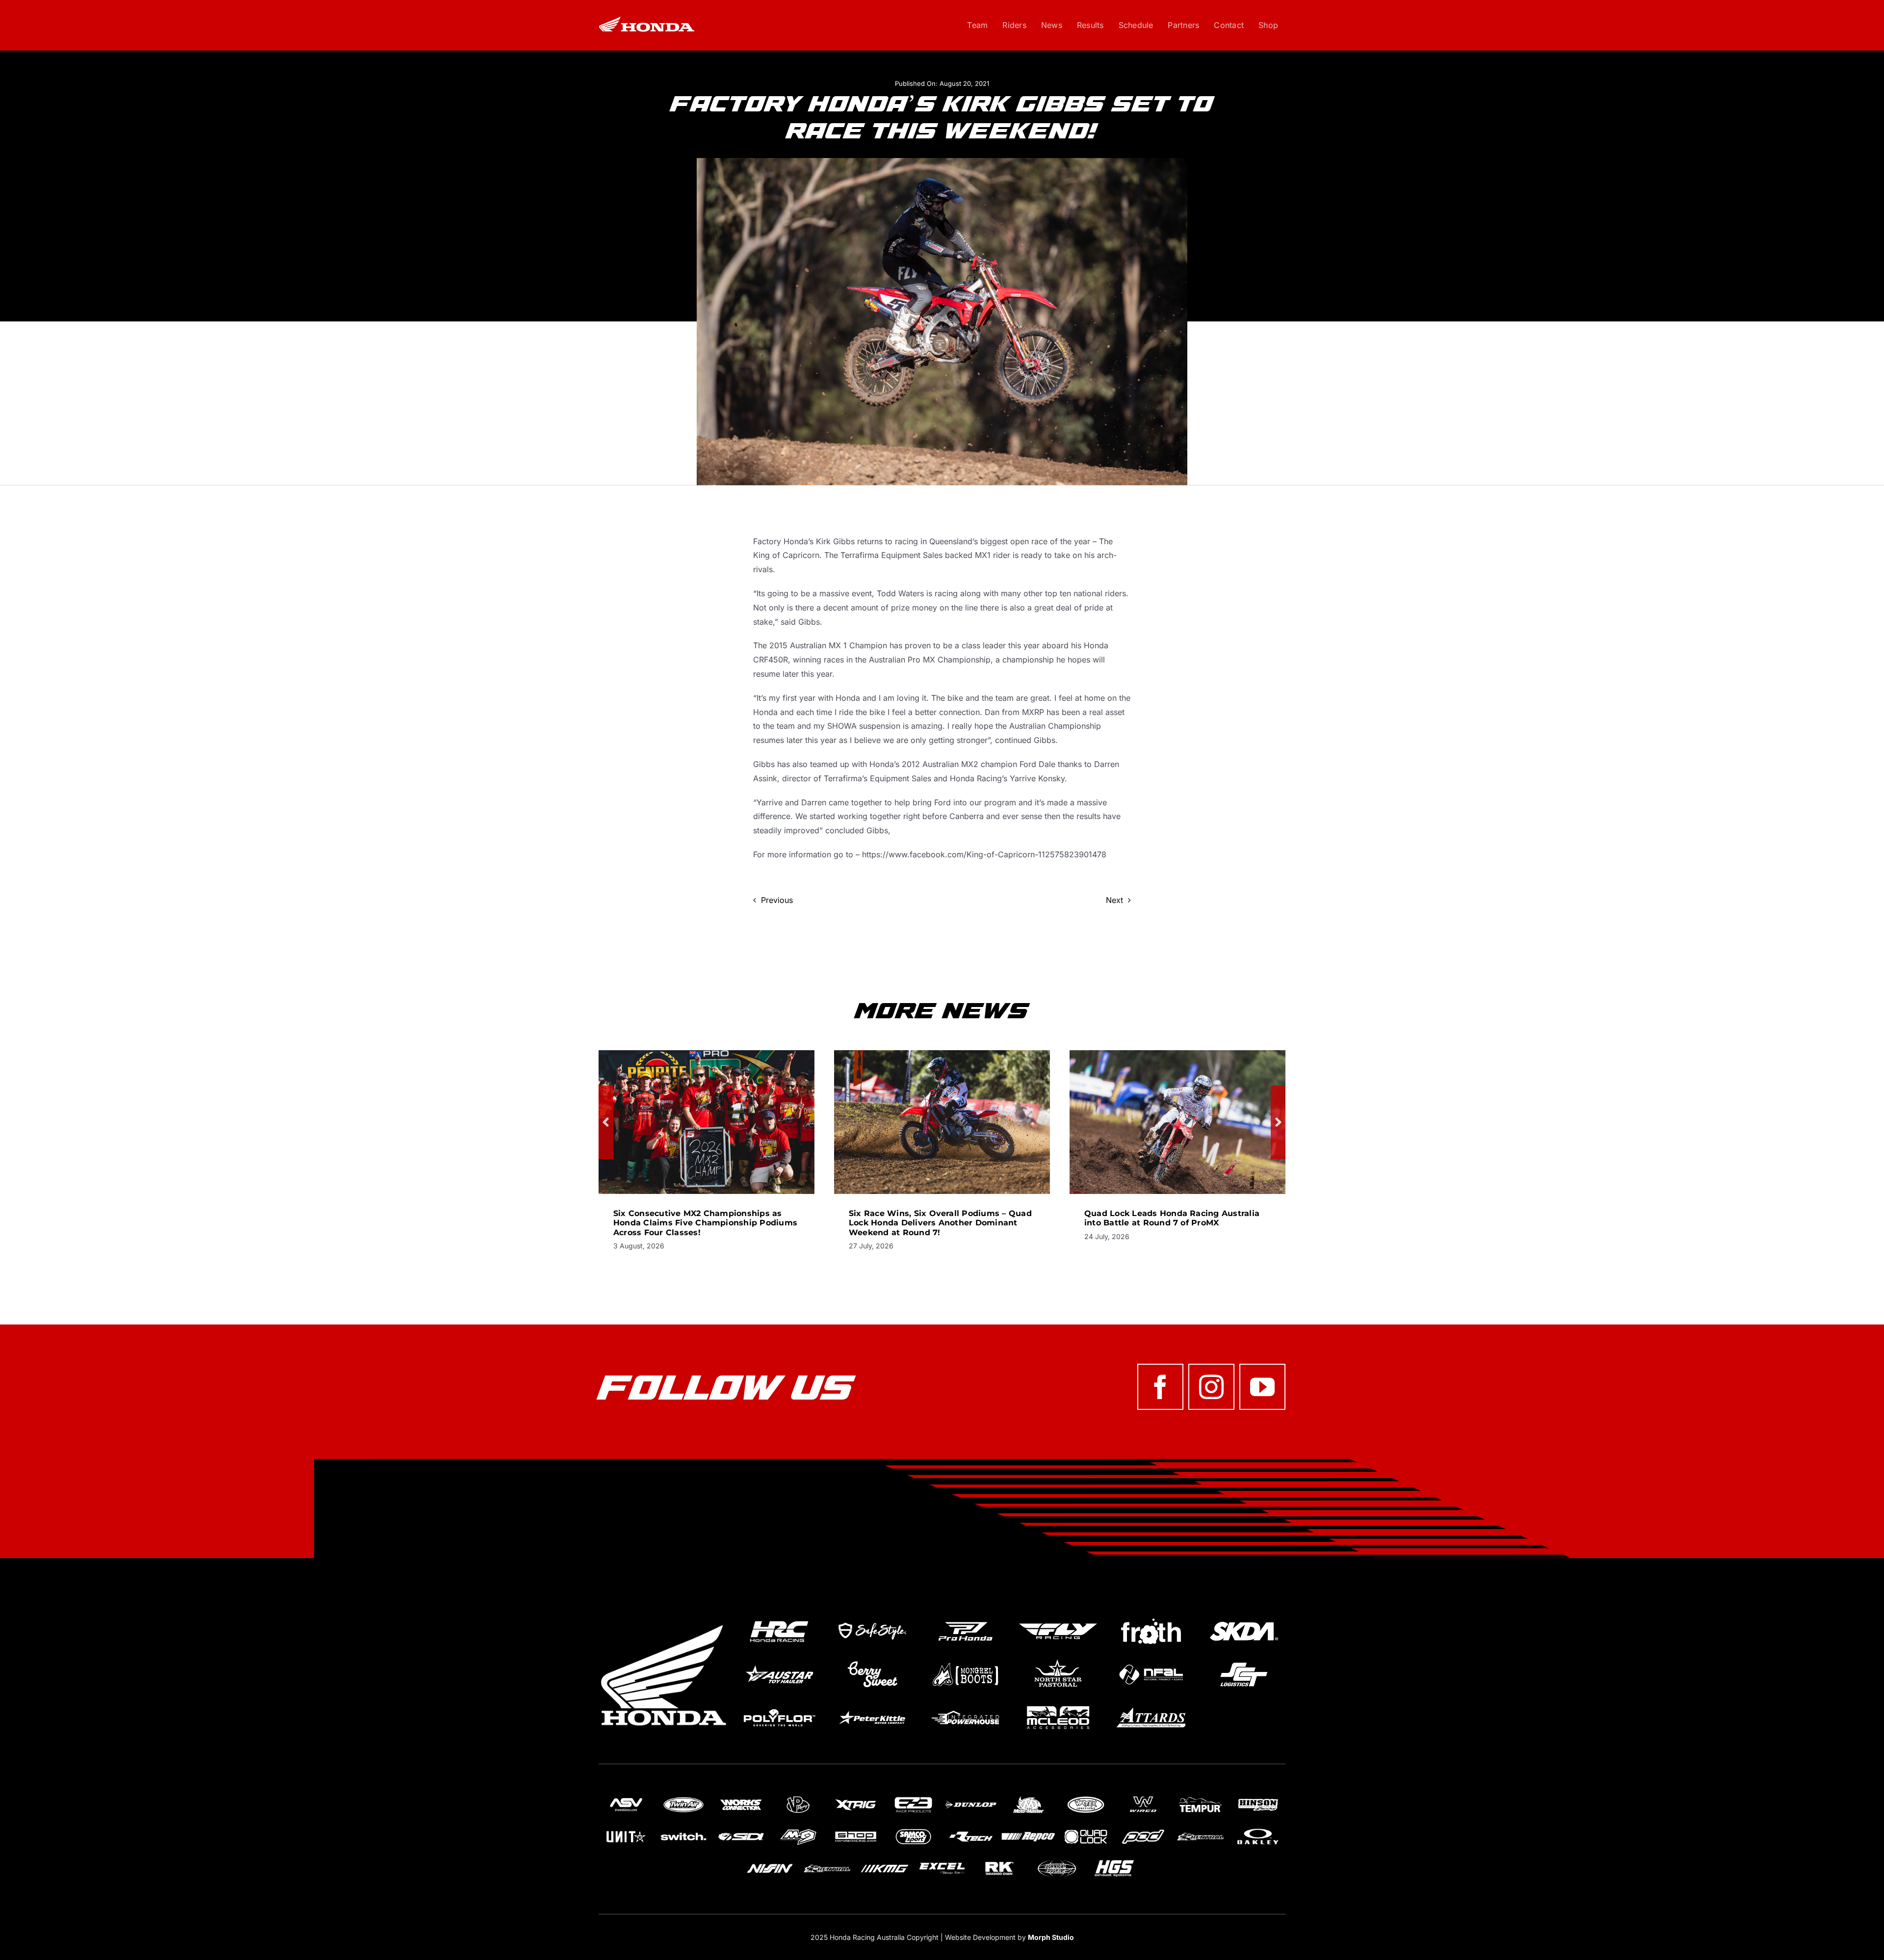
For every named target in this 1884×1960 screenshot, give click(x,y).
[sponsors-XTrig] (856, 1798)
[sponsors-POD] (1143, 1829)
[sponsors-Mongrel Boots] (965, 1662)
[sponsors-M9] (798, 1829)
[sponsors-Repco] (1028, 1829)
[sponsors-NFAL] (1151, 1662)
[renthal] (1201, 1829)
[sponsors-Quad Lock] (1086, 1829)
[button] (606, 1122)
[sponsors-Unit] (626, 1829)
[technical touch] (1057, 1861)
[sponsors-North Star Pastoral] (1058, 1662)
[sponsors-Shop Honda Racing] (856, 1829)
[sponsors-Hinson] (1258, 1798)
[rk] (999, 1861)
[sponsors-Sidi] (741, 1829)
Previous (777, 900)
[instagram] (1211, 1387)
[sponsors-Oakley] (1258, 1829)
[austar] (779, 1662)
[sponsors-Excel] (942, 1861)
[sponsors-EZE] (913, 1798)
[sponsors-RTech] (971, 1829)
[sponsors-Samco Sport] (913, 1829)
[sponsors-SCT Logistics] (1244, 1662)
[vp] (798, 1798)
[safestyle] (872, 1618)
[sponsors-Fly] (1058, 1618)
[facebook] (1160, 1387)
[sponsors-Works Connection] (741, 1798)
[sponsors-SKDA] (1244, 1618)
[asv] (626, 1798)
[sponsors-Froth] (1151, 1618)
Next (1114, 900)
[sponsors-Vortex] (1086, 1798)
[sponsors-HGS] (1114, 1861)
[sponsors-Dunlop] (971, 1798)
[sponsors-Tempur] (1201, 1798)
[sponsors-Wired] (1143, 1798)
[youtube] (1262, 1387)
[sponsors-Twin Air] (683, 1798)
